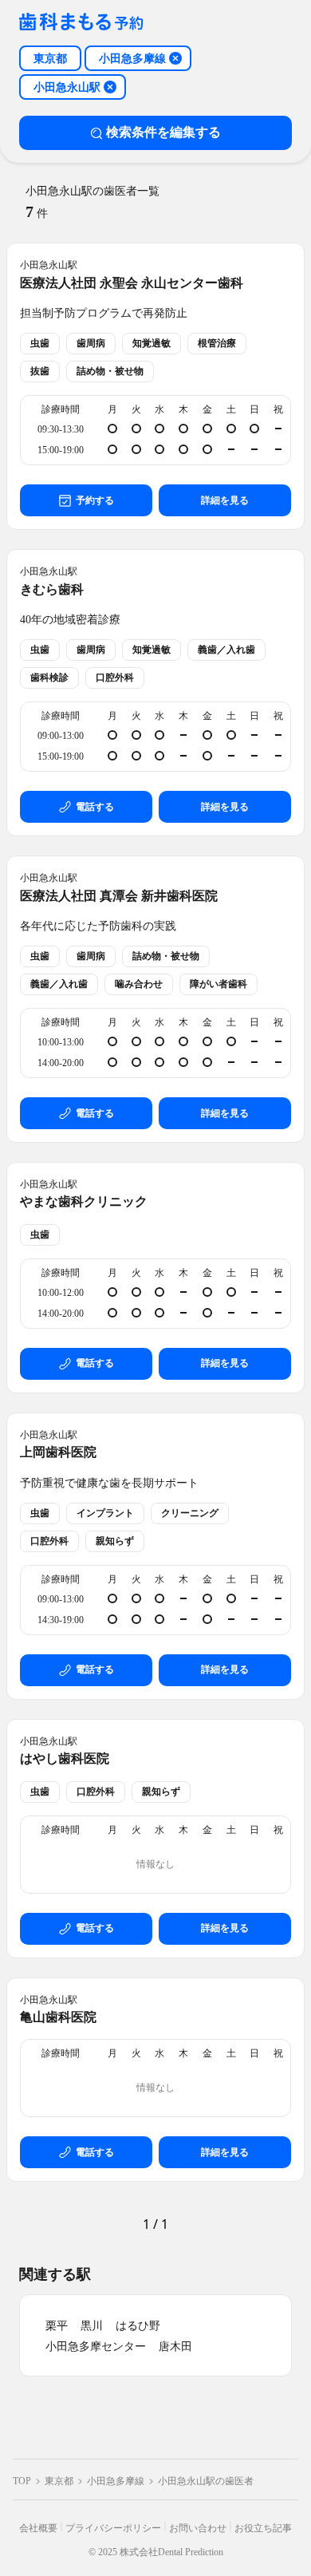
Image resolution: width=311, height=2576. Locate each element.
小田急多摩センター (96, 2347)
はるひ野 (138, 2326)
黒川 (92, 2326)
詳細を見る (225, 500)
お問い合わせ (198, 2528)
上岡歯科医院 (58, 1452)
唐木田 (175, 2347)
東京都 (59, 2481)
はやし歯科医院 (65, 1758)
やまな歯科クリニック (84, 1201)
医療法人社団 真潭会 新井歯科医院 (119, 896)
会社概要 (38, 2528)
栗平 (57, 2326)
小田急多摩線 (116, 2481)
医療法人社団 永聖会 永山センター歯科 (132, 283)
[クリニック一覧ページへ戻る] (81, 23)
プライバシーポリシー (113, 2528)
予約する (95, 500)
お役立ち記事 (263, 2528)
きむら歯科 (52, 589)
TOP (22, 2481)
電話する (95, 807)
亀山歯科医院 (58, 2017)
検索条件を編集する (163, 132)
